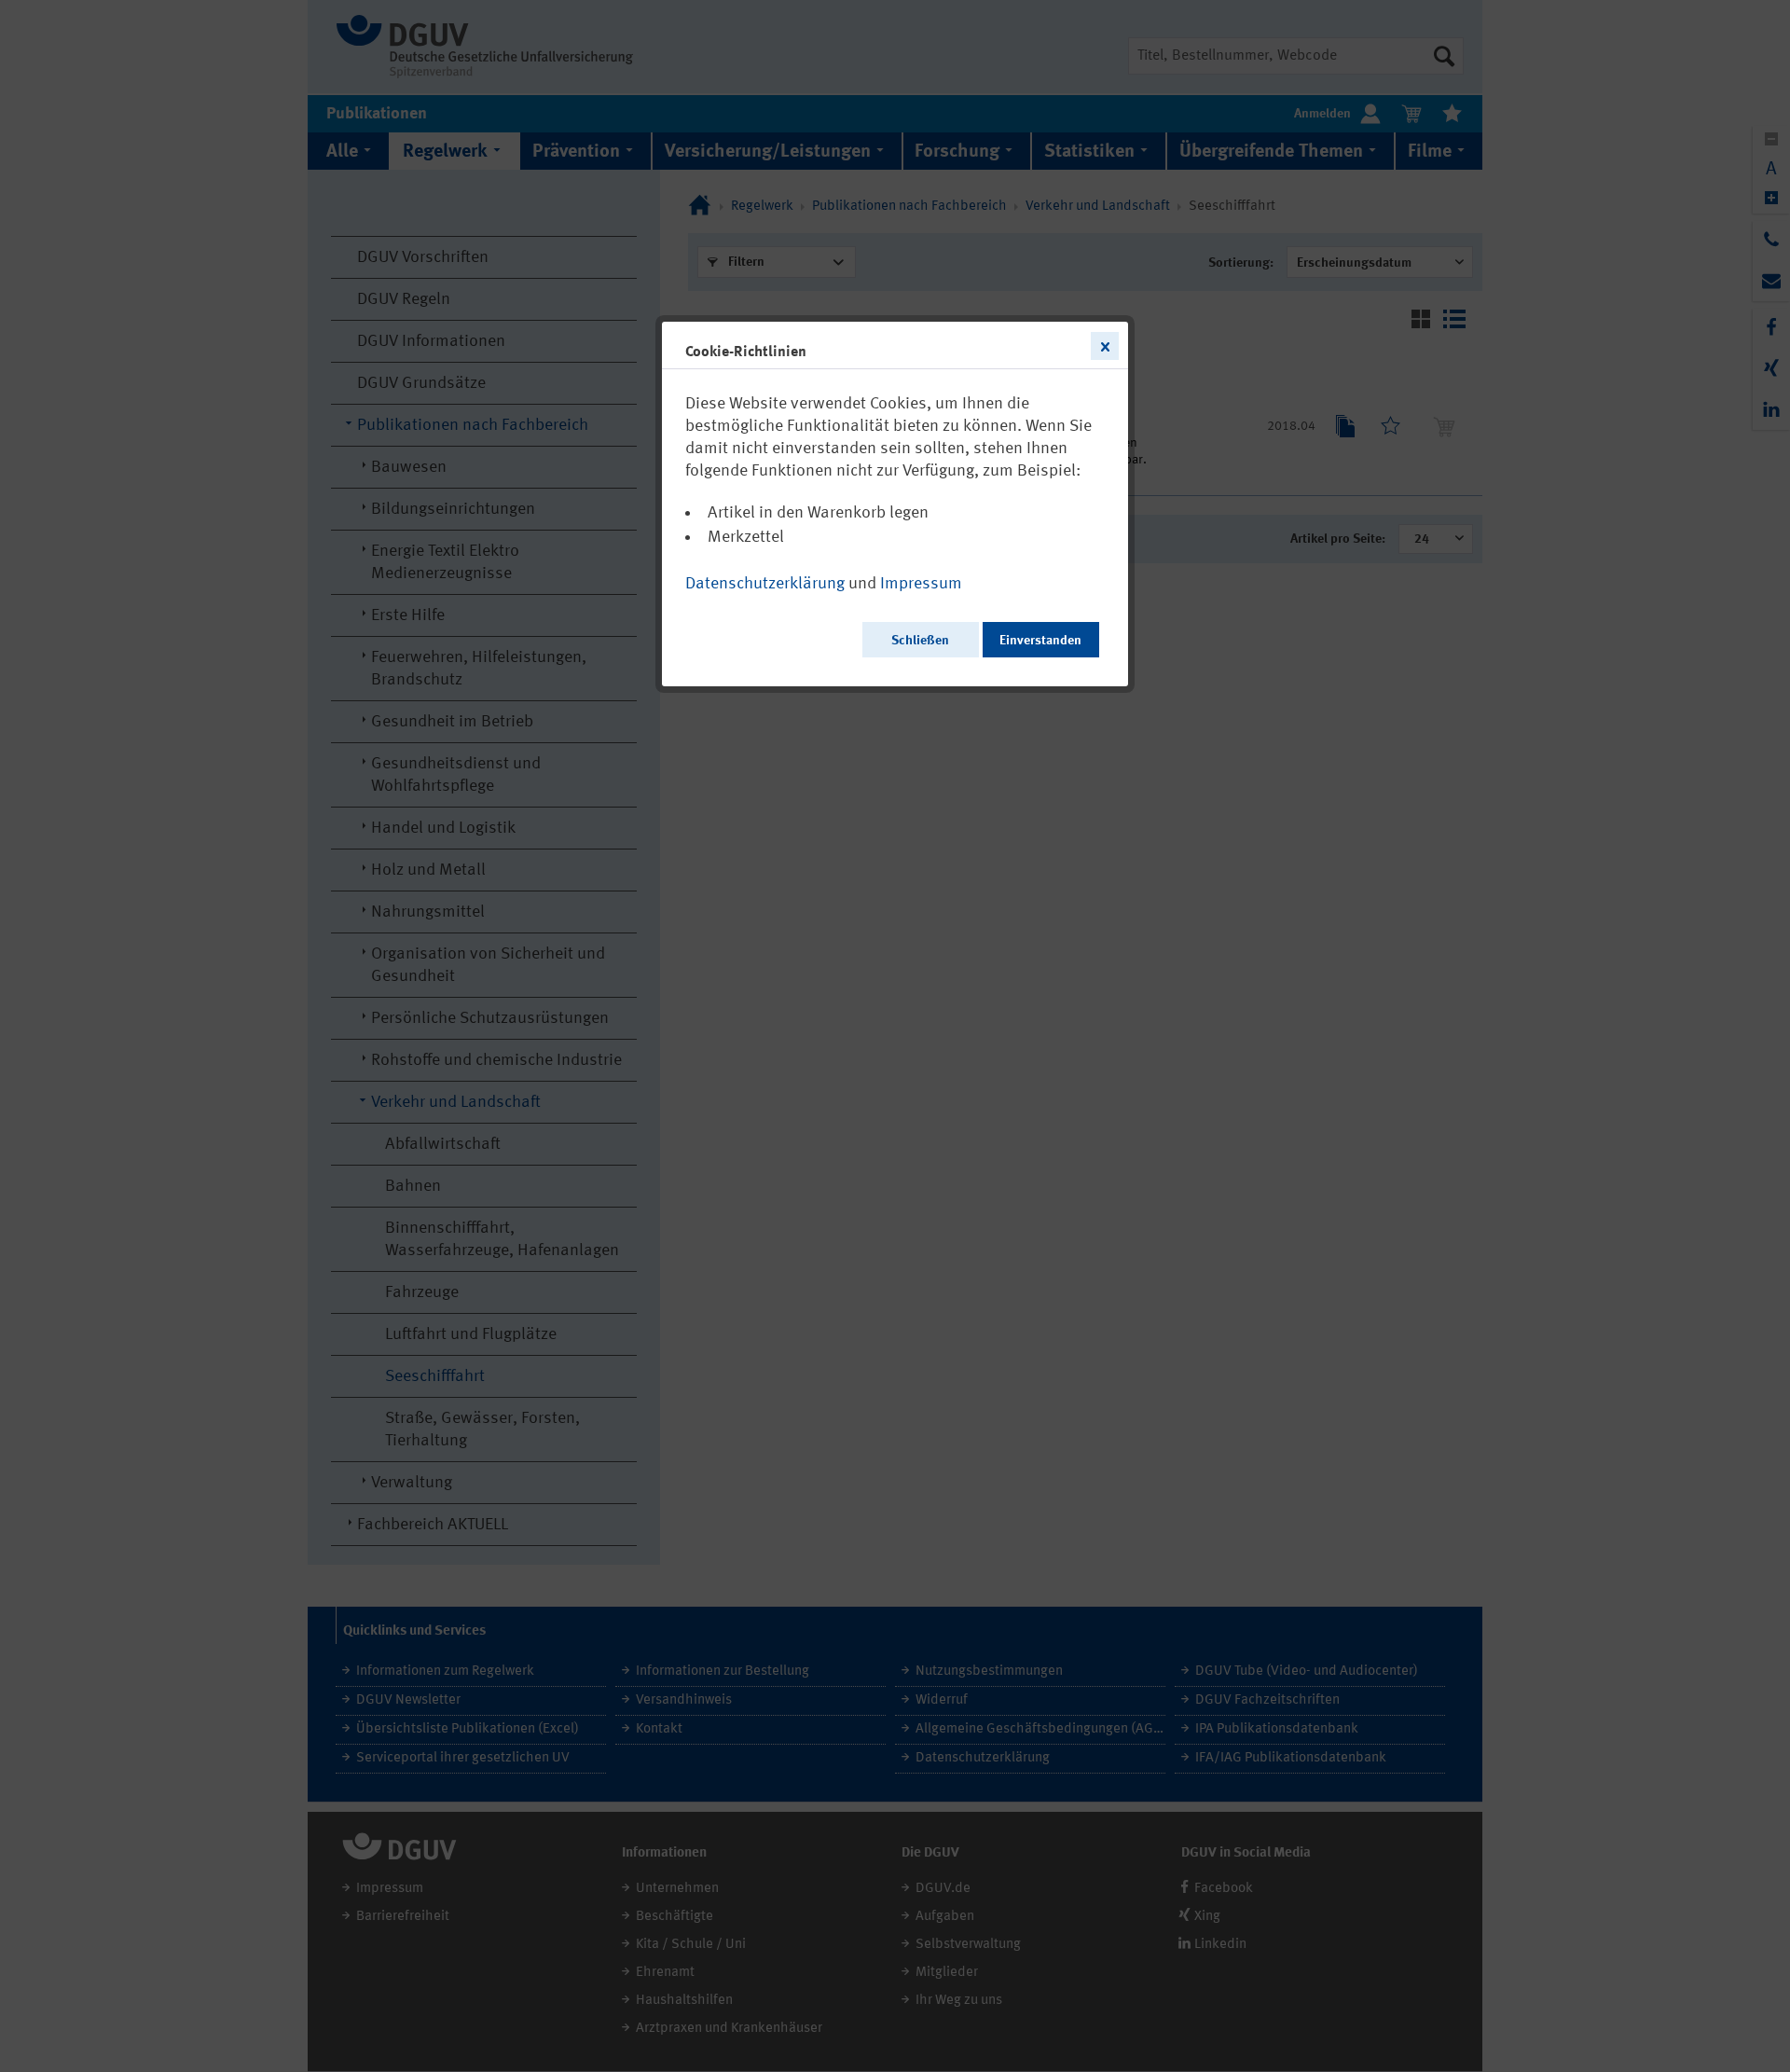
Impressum (921, 584)
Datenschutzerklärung (765, 584)
